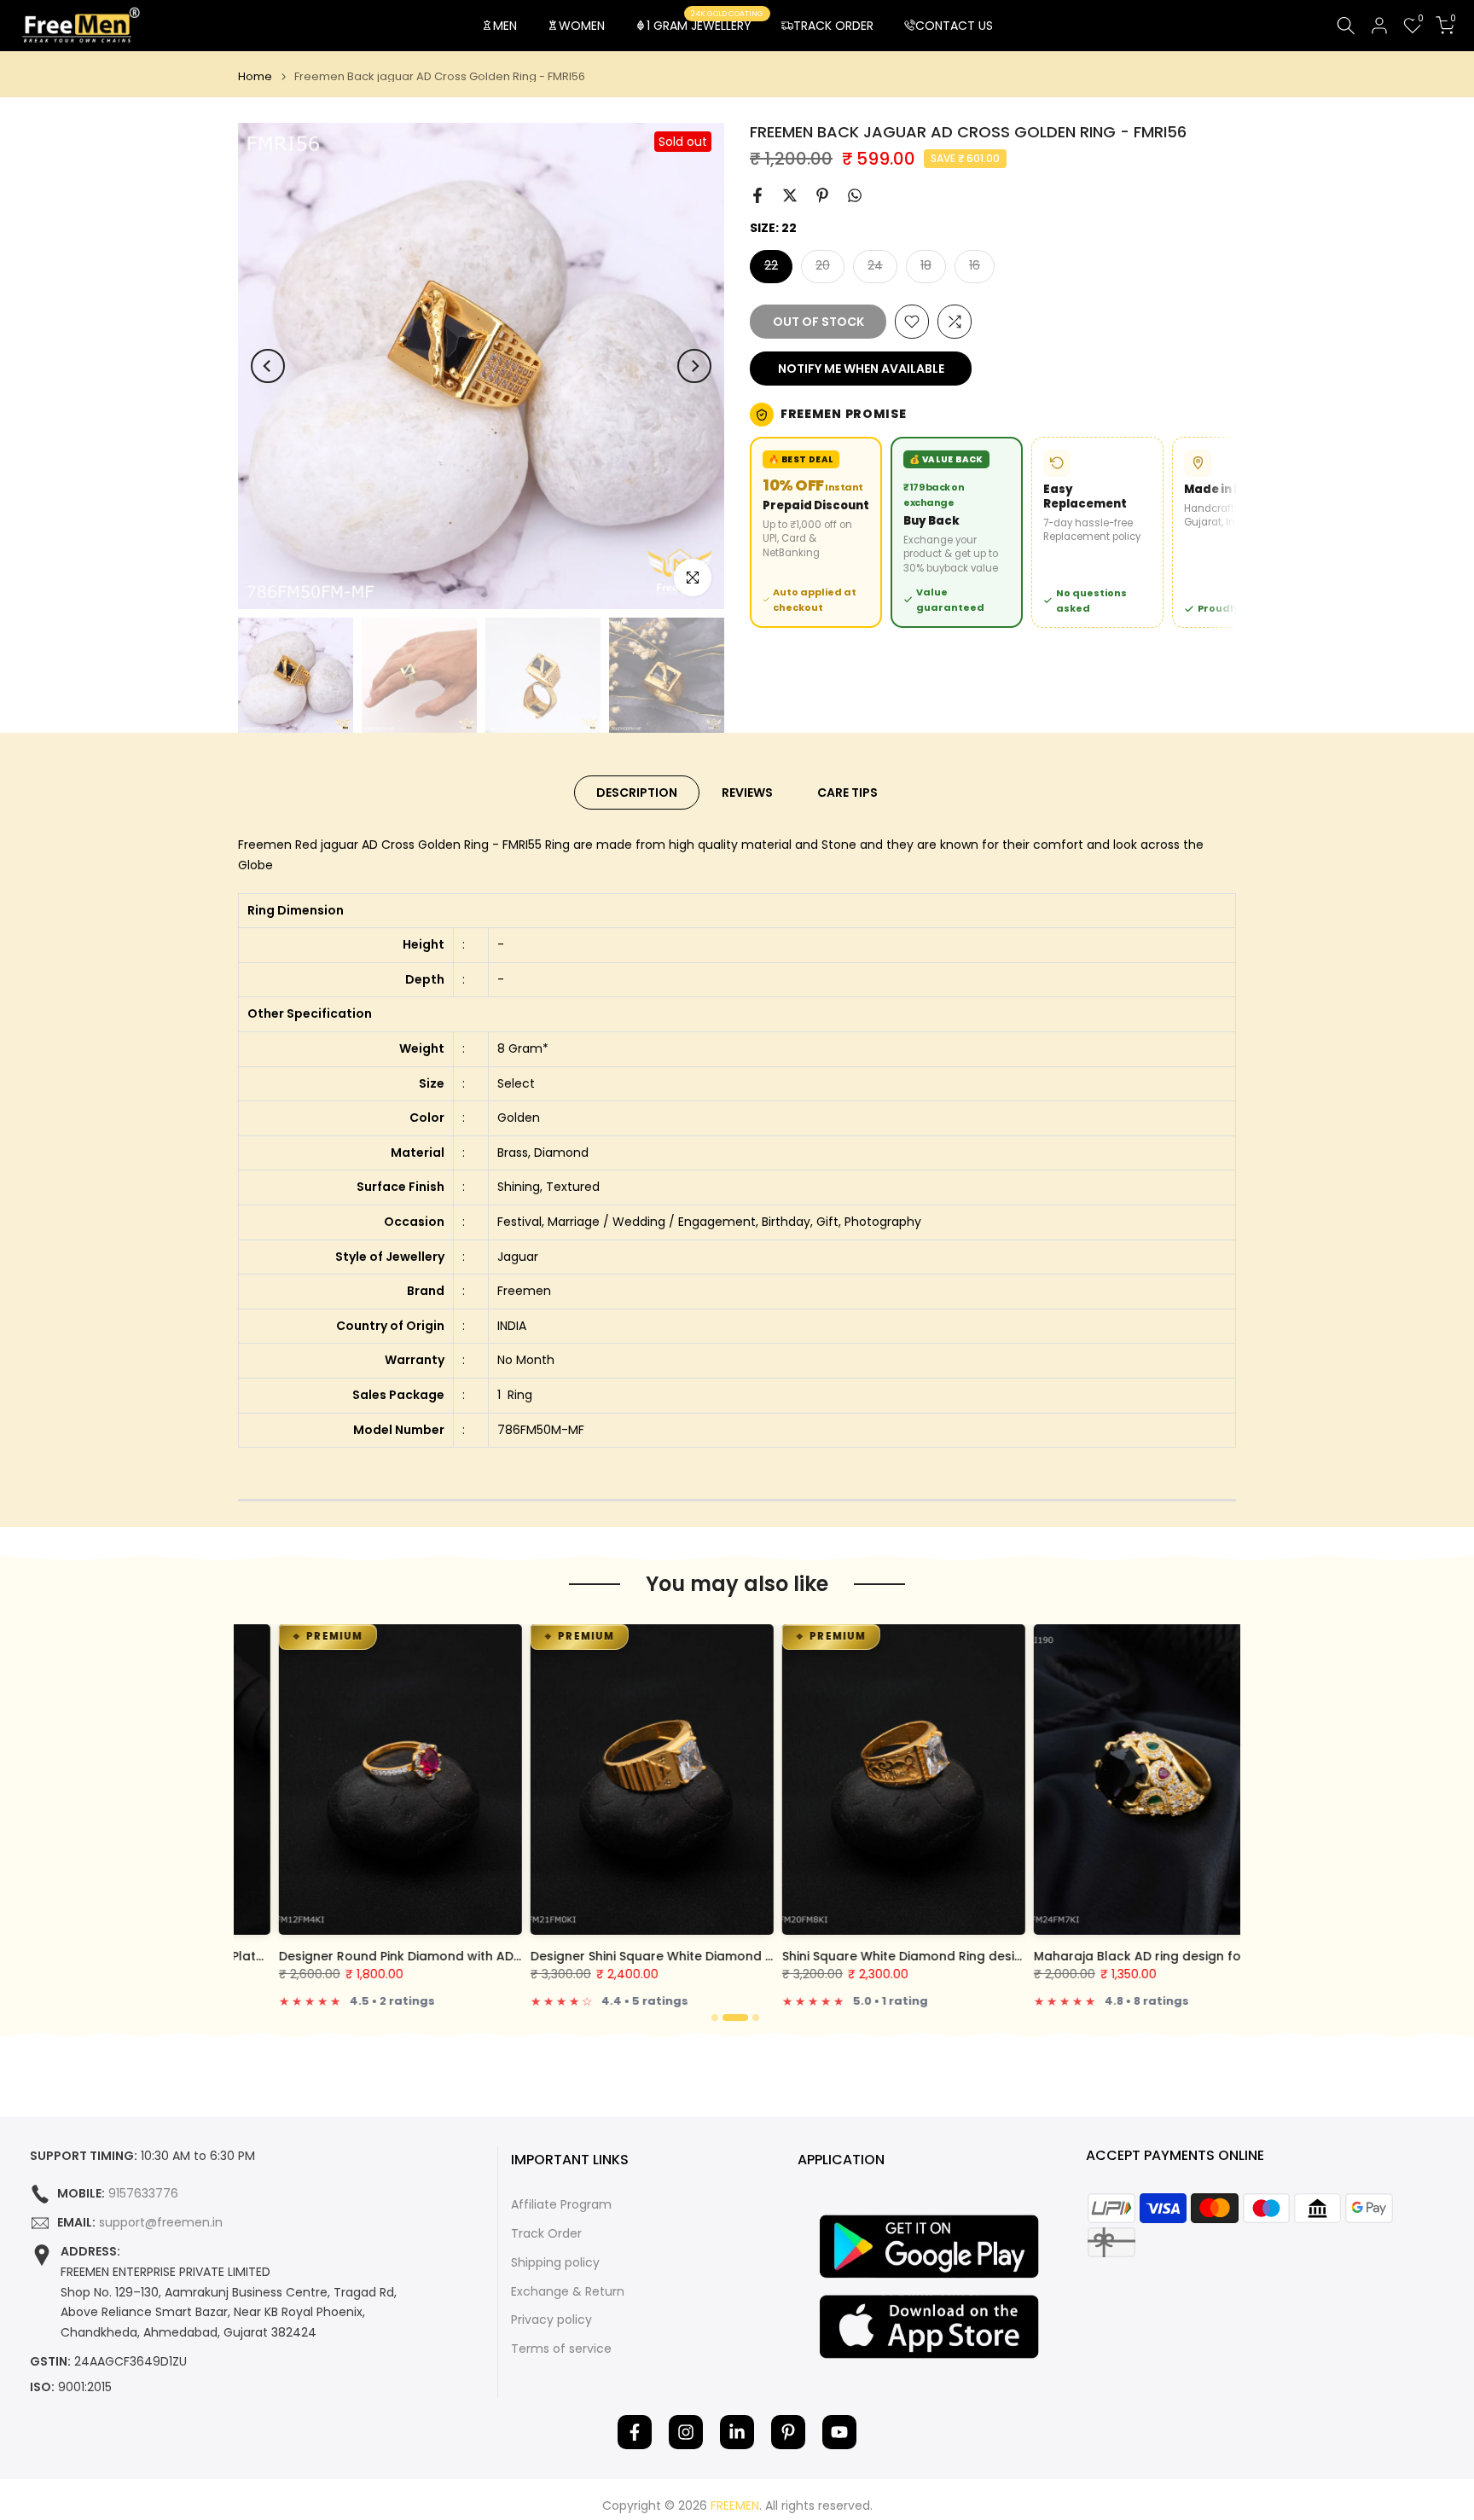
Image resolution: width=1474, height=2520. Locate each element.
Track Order (546, 2234)
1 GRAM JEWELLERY (705, 25)
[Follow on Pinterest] (788, 2432)
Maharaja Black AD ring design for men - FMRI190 (1145, 1956)
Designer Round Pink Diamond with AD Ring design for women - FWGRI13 (461, 1956)
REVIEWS (747, 793)
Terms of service (561, 2349)
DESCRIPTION (637, 793)
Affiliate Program (561, 2205)
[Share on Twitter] (790, 195)
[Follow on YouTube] (839, 2432)
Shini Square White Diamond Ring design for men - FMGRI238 (929, 1956)
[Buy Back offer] (957, 532)
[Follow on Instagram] (686, 2432)
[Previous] (268, 366)
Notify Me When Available (861, 369)
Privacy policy (551, 2320)
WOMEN (582, 26)
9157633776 (143, 2194)
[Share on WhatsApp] (855, 195)
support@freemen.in (161, 2223)
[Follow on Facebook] (635, 2432)
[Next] (694, 366)
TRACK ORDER (833, 26)
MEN (505, 26)
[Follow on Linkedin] (737, 2432)
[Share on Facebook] (757, 195)
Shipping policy (555, 2263)
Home (255, 76)
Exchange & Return (568, 2292)
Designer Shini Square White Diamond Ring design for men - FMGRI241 (705, 1956)
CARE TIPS (847, 793)
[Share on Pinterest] (822, 195)
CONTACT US (954, 26)
